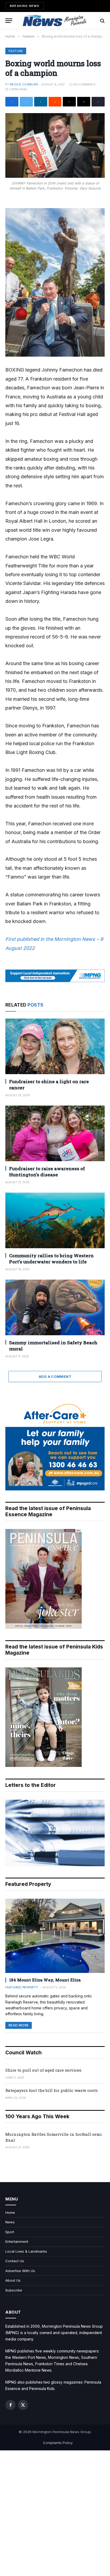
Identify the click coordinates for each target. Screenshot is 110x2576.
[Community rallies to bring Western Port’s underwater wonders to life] (55, 1220)
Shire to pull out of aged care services (43, 2070)
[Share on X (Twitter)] (26, 102)
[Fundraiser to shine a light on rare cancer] (55, 1046)
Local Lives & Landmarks (26, 2251)
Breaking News (25, 6)
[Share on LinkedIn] (41, 102)
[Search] (102, 21)
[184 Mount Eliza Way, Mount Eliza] (55, 1936)
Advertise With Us (20, 2271)
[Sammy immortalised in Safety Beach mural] (55, 1307)
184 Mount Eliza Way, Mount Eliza (45, 1980)
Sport (10, 2232)
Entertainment (17, 2241)
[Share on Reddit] (55, 102)
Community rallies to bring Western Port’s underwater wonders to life (51, 1259)
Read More (19, 2025)
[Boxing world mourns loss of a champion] (55, 145)
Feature (16, 51)
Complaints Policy (58, 2443)
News (10, 2222)
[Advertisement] (55, 2513)
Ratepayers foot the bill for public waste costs (52, 2090)
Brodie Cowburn (24, 84)
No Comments (85, 84)
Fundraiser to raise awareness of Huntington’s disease (47, 1172)
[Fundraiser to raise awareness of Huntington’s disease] (55, 1133)
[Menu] (9, 21)
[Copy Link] (98, 102)
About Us (13, 2280)
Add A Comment (55, 1376)
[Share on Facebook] (12, 102)
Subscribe (14, 2290)
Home (10, 2212)
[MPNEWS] (55, 21)
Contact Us (15, 2261)
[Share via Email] (84, 102)
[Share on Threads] (69, 102)
